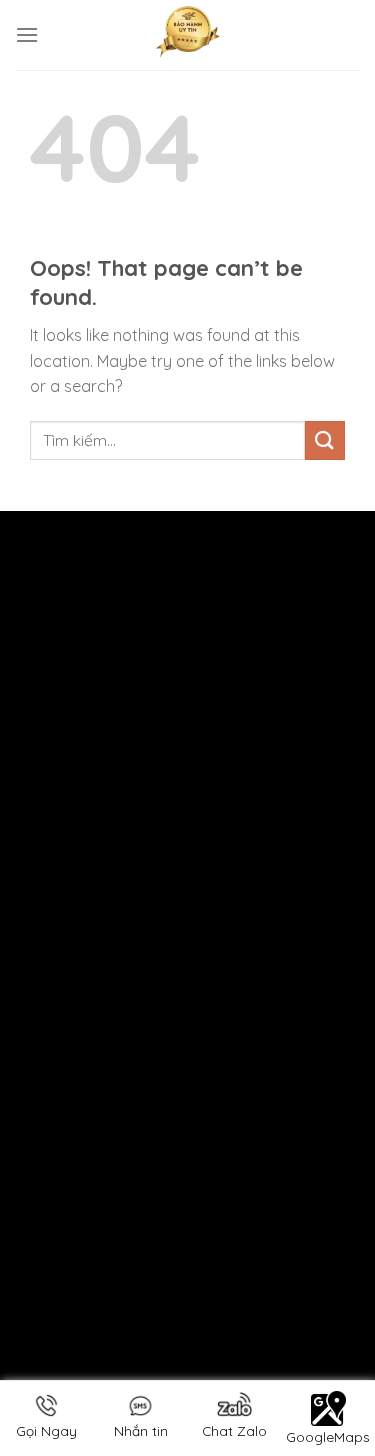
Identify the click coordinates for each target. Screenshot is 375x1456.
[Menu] (27, 34)
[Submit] (325, 440)
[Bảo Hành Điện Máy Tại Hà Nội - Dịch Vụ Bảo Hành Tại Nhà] (188, 35)
